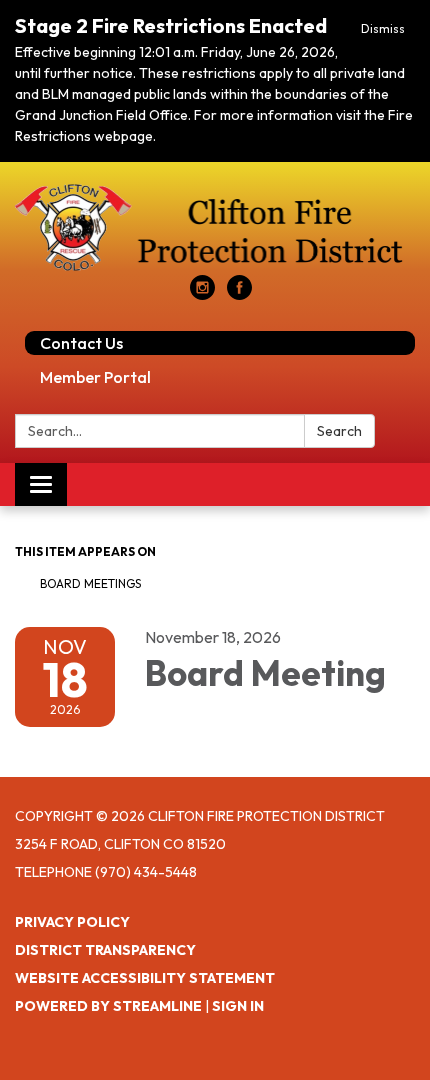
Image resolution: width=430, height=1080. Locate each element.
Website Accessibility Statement (145, 978)
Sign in (238, 1006)
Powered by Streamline (108, 1006)
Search (339, 431)
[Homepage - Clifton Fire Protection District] (215, 228)
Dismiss (383, 28)
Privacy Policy (72, 922)
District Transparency (105, 950)
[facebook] (239, 294)
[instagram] (202, 294)
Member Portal (95, 377)
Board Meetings (90, 583)
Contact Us (81, 343)
